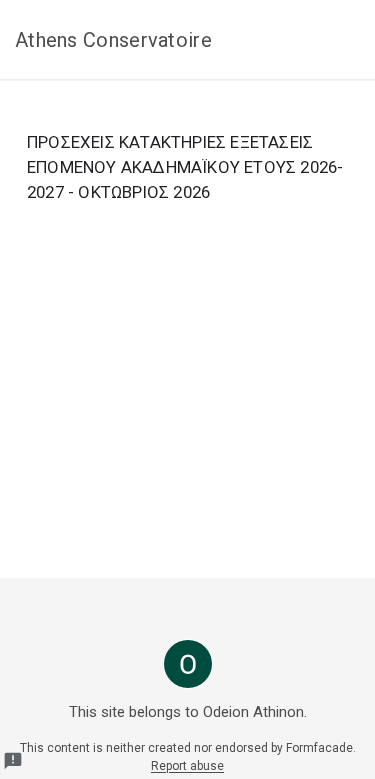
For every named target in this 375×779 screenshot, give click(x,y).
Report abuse (187, 766)
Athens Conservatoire (113, 40)
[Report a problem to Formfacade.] (13, 761)
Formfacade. (321, 748)
